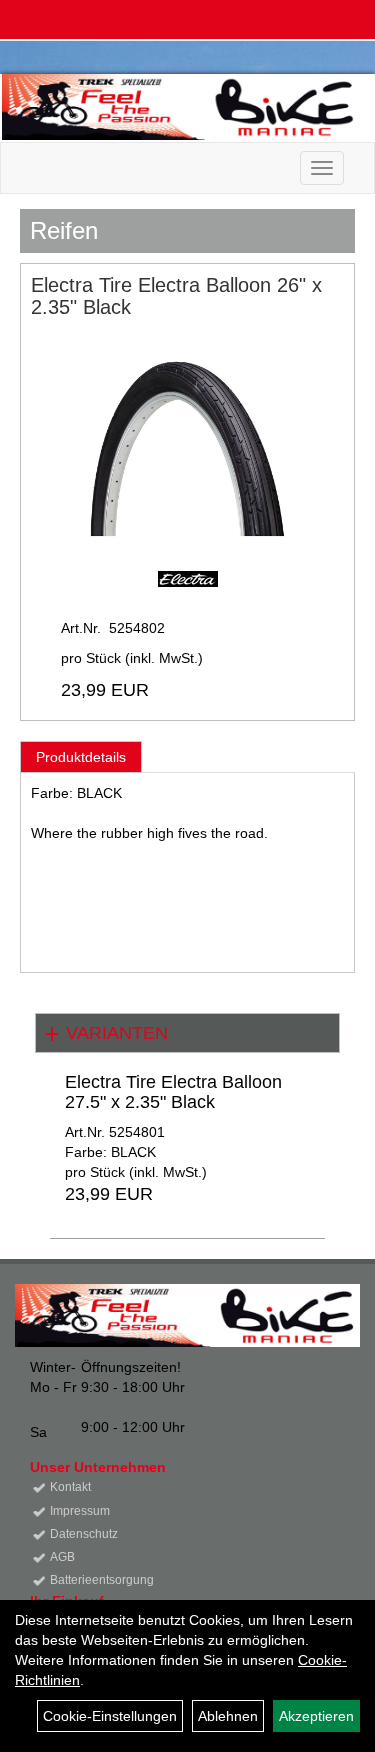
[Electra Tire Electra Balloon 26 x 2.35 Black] (187, 445)
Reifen (64, 230)
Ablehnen (228, 1716)
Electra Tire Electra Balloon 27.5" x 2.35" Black (173, 1092)
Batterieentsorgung (102, 1580)
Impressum (80, 1511)
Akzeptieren (316, 1716)
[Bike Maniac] (181, 107)
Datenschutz (84, 1534)
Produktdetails (81, 757)
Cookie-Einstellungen (110, 1716)
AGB (62, 1557)
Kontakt (70, 1487)
